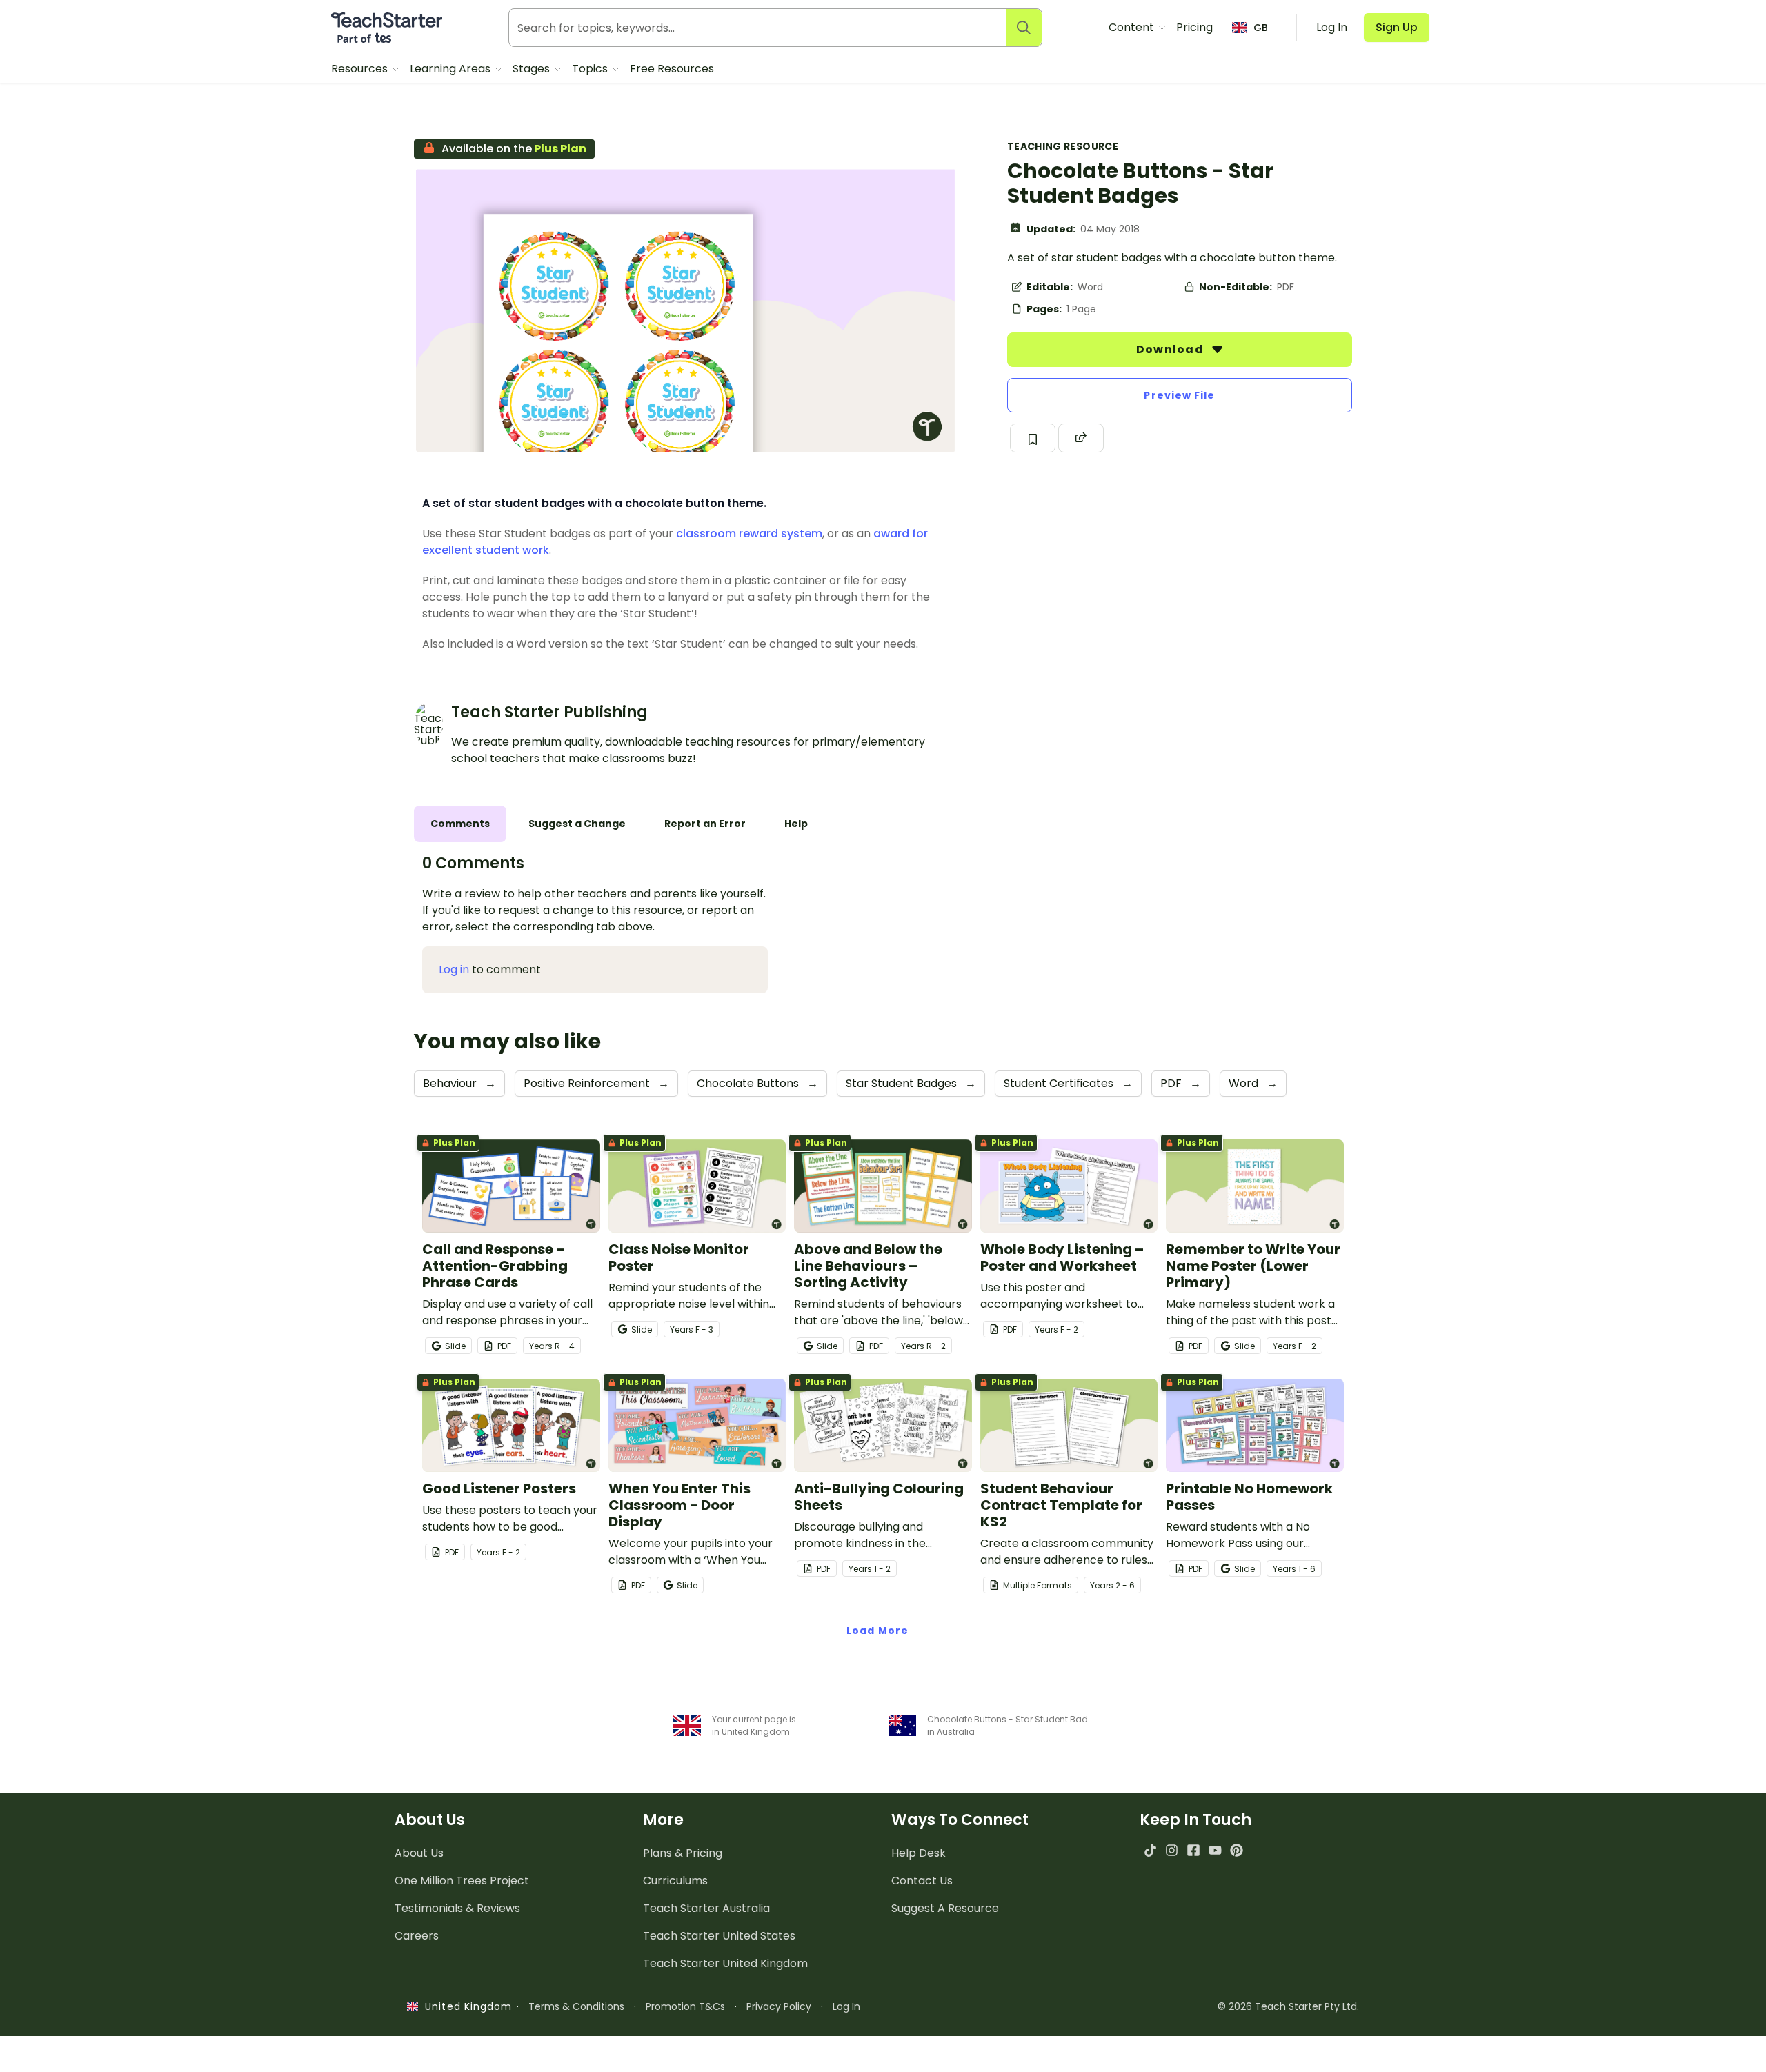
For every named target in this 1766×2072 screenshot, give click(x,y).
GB (1261, 28)
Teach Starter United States (719, 1936)
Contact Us (922, 1881)
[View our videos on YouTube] (1215, 1850)
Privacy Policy (779, 2006)
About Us (419, 1853)
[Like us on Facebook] (1193, 1850)
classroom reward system (749, 534)
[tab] (460, 824)
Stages (533, 69)
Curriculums (675, 1881)
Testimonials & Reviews (457, 1908)
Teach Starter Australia (706, 1908)
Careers (417, 1936)
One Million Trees (462, 1881)
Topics (591, 69)
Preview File (1179, 395)
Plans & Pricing (683, 1853)
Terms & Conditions (576, 2006)
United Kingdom (465, 2006)
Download (1171, 349)
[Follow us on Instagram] (1172, 1850)
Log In (846, 2006)
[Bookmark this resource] (1033, 438)
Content (1133, 27)
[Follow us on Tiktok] (1150, 1850)
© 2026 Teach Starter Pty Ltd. (1288, 2006)
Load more (877, 1631)
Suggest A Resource (945, 1908)
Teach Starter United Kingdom (725, 1963)
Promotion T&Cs (685, 2006)
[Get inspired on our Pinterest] (1237, 1850)
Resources (361, 69)
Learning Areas (452, 69)
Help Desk (919, 1853)
